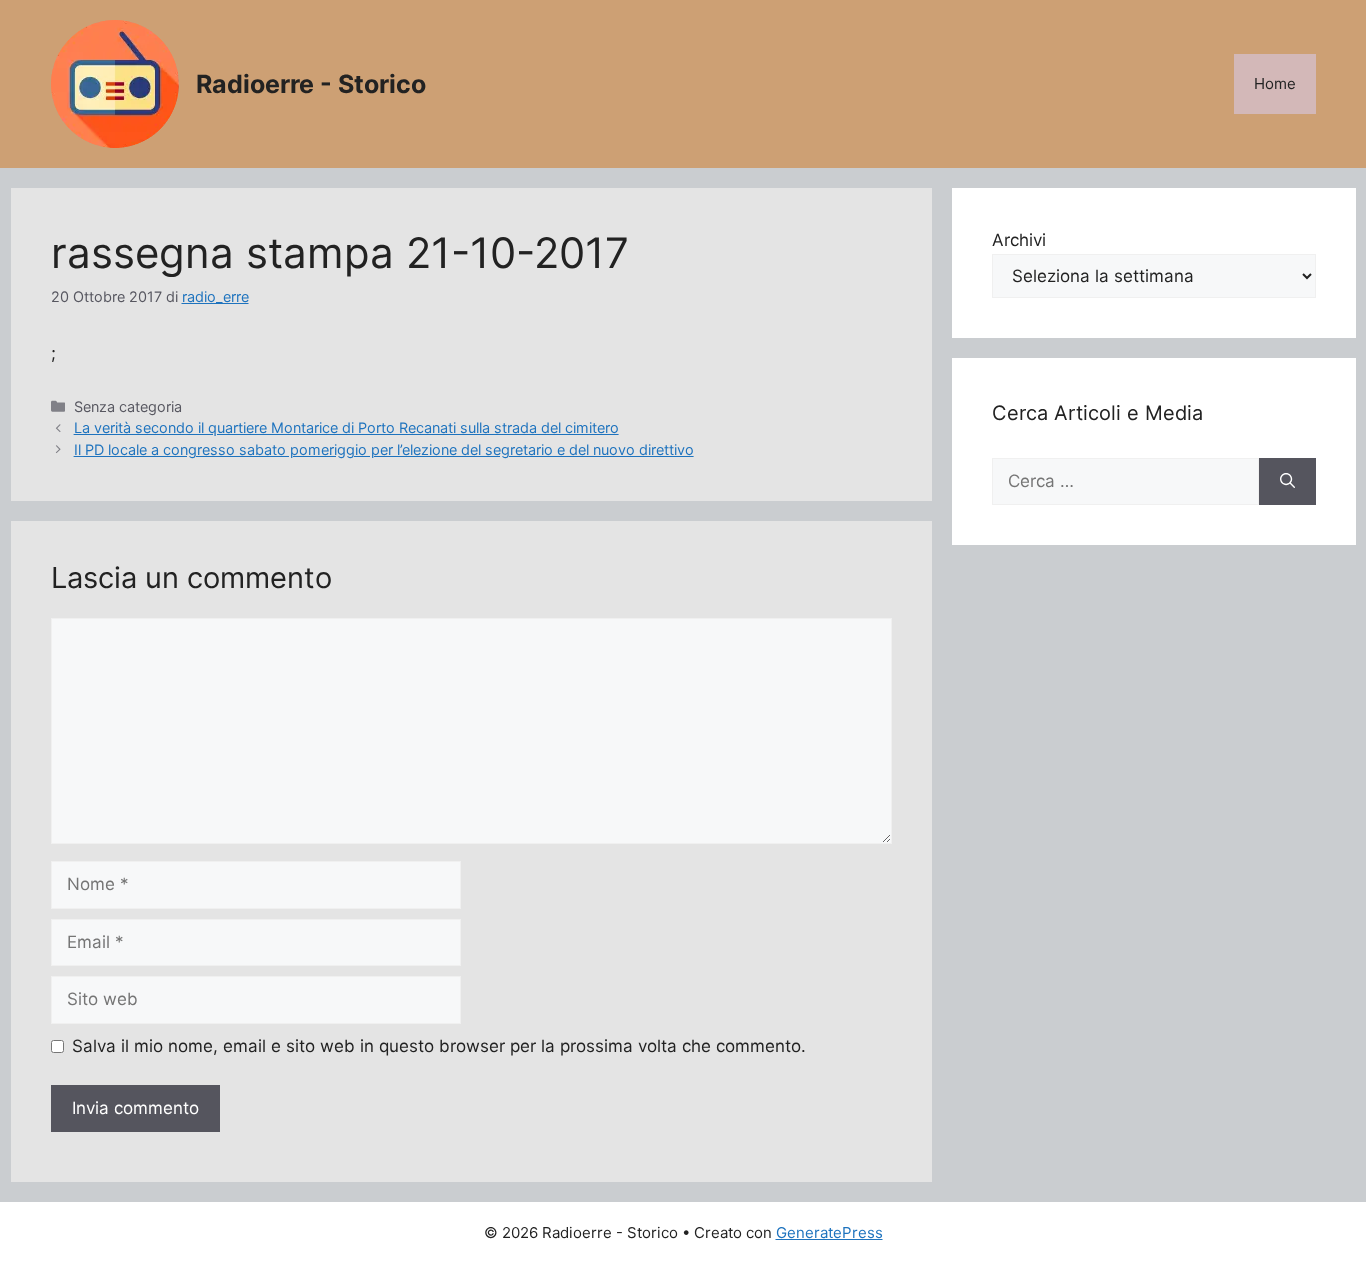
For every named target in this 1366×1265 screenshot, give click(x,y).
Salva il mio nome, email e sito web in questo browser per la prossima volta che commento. (439, 1046)
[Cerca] (1287, 482)
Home (1275, 83)
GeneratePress (829, 1232)
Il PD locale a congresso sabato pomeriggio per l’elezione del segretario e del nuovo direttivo (384, 449)
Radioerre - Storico (311, 84)
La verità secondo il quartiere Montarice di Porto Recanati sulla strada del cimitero (346, 427)
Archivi (1019, 240)
